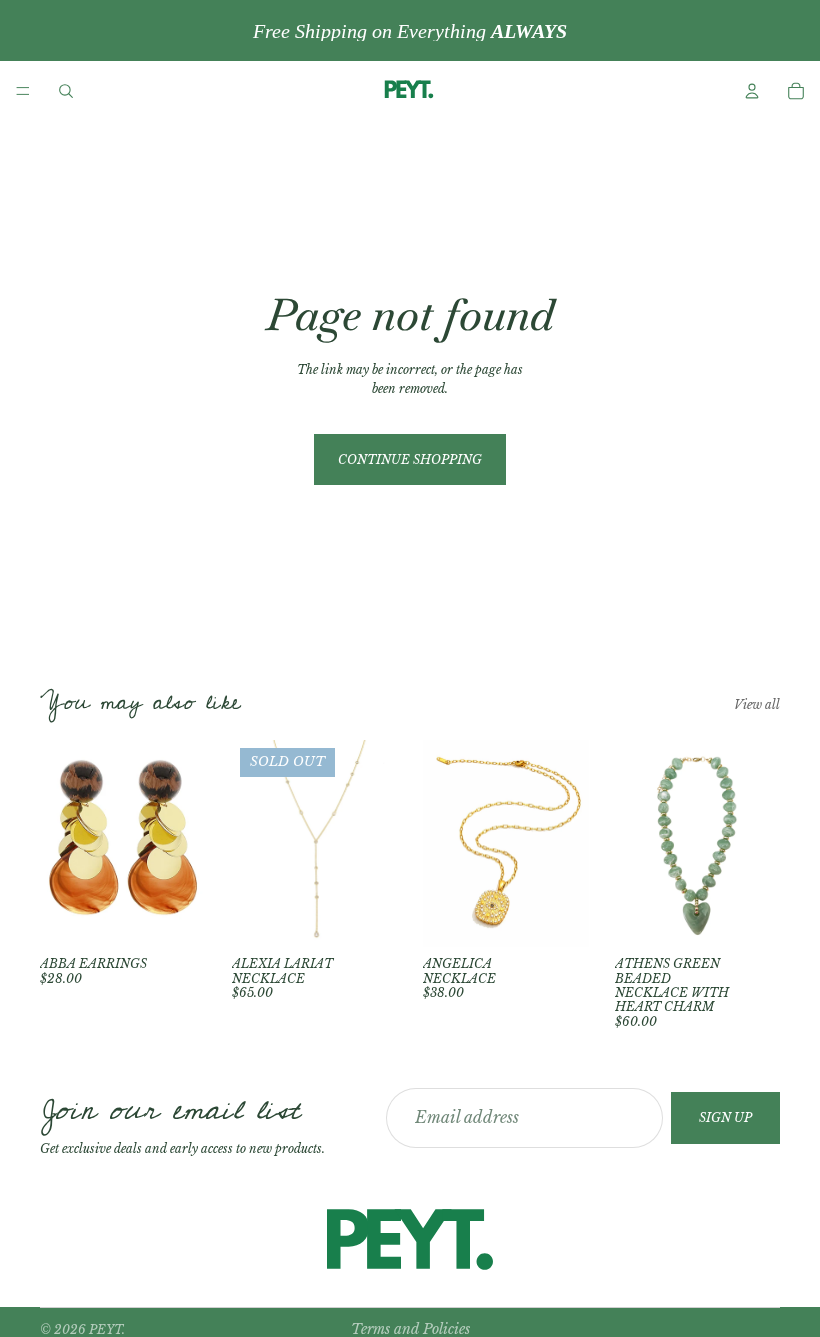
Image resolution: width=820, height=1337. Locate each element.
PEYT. (107, 1329)
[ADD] (175, 916)
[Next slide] (375, 844)
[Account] (752, 91)
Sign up (725, 1117)
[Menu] (23, 91)
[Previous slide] (254, 844)
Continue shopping (410, 459)
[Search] (66, 91)
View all (757, 704)
